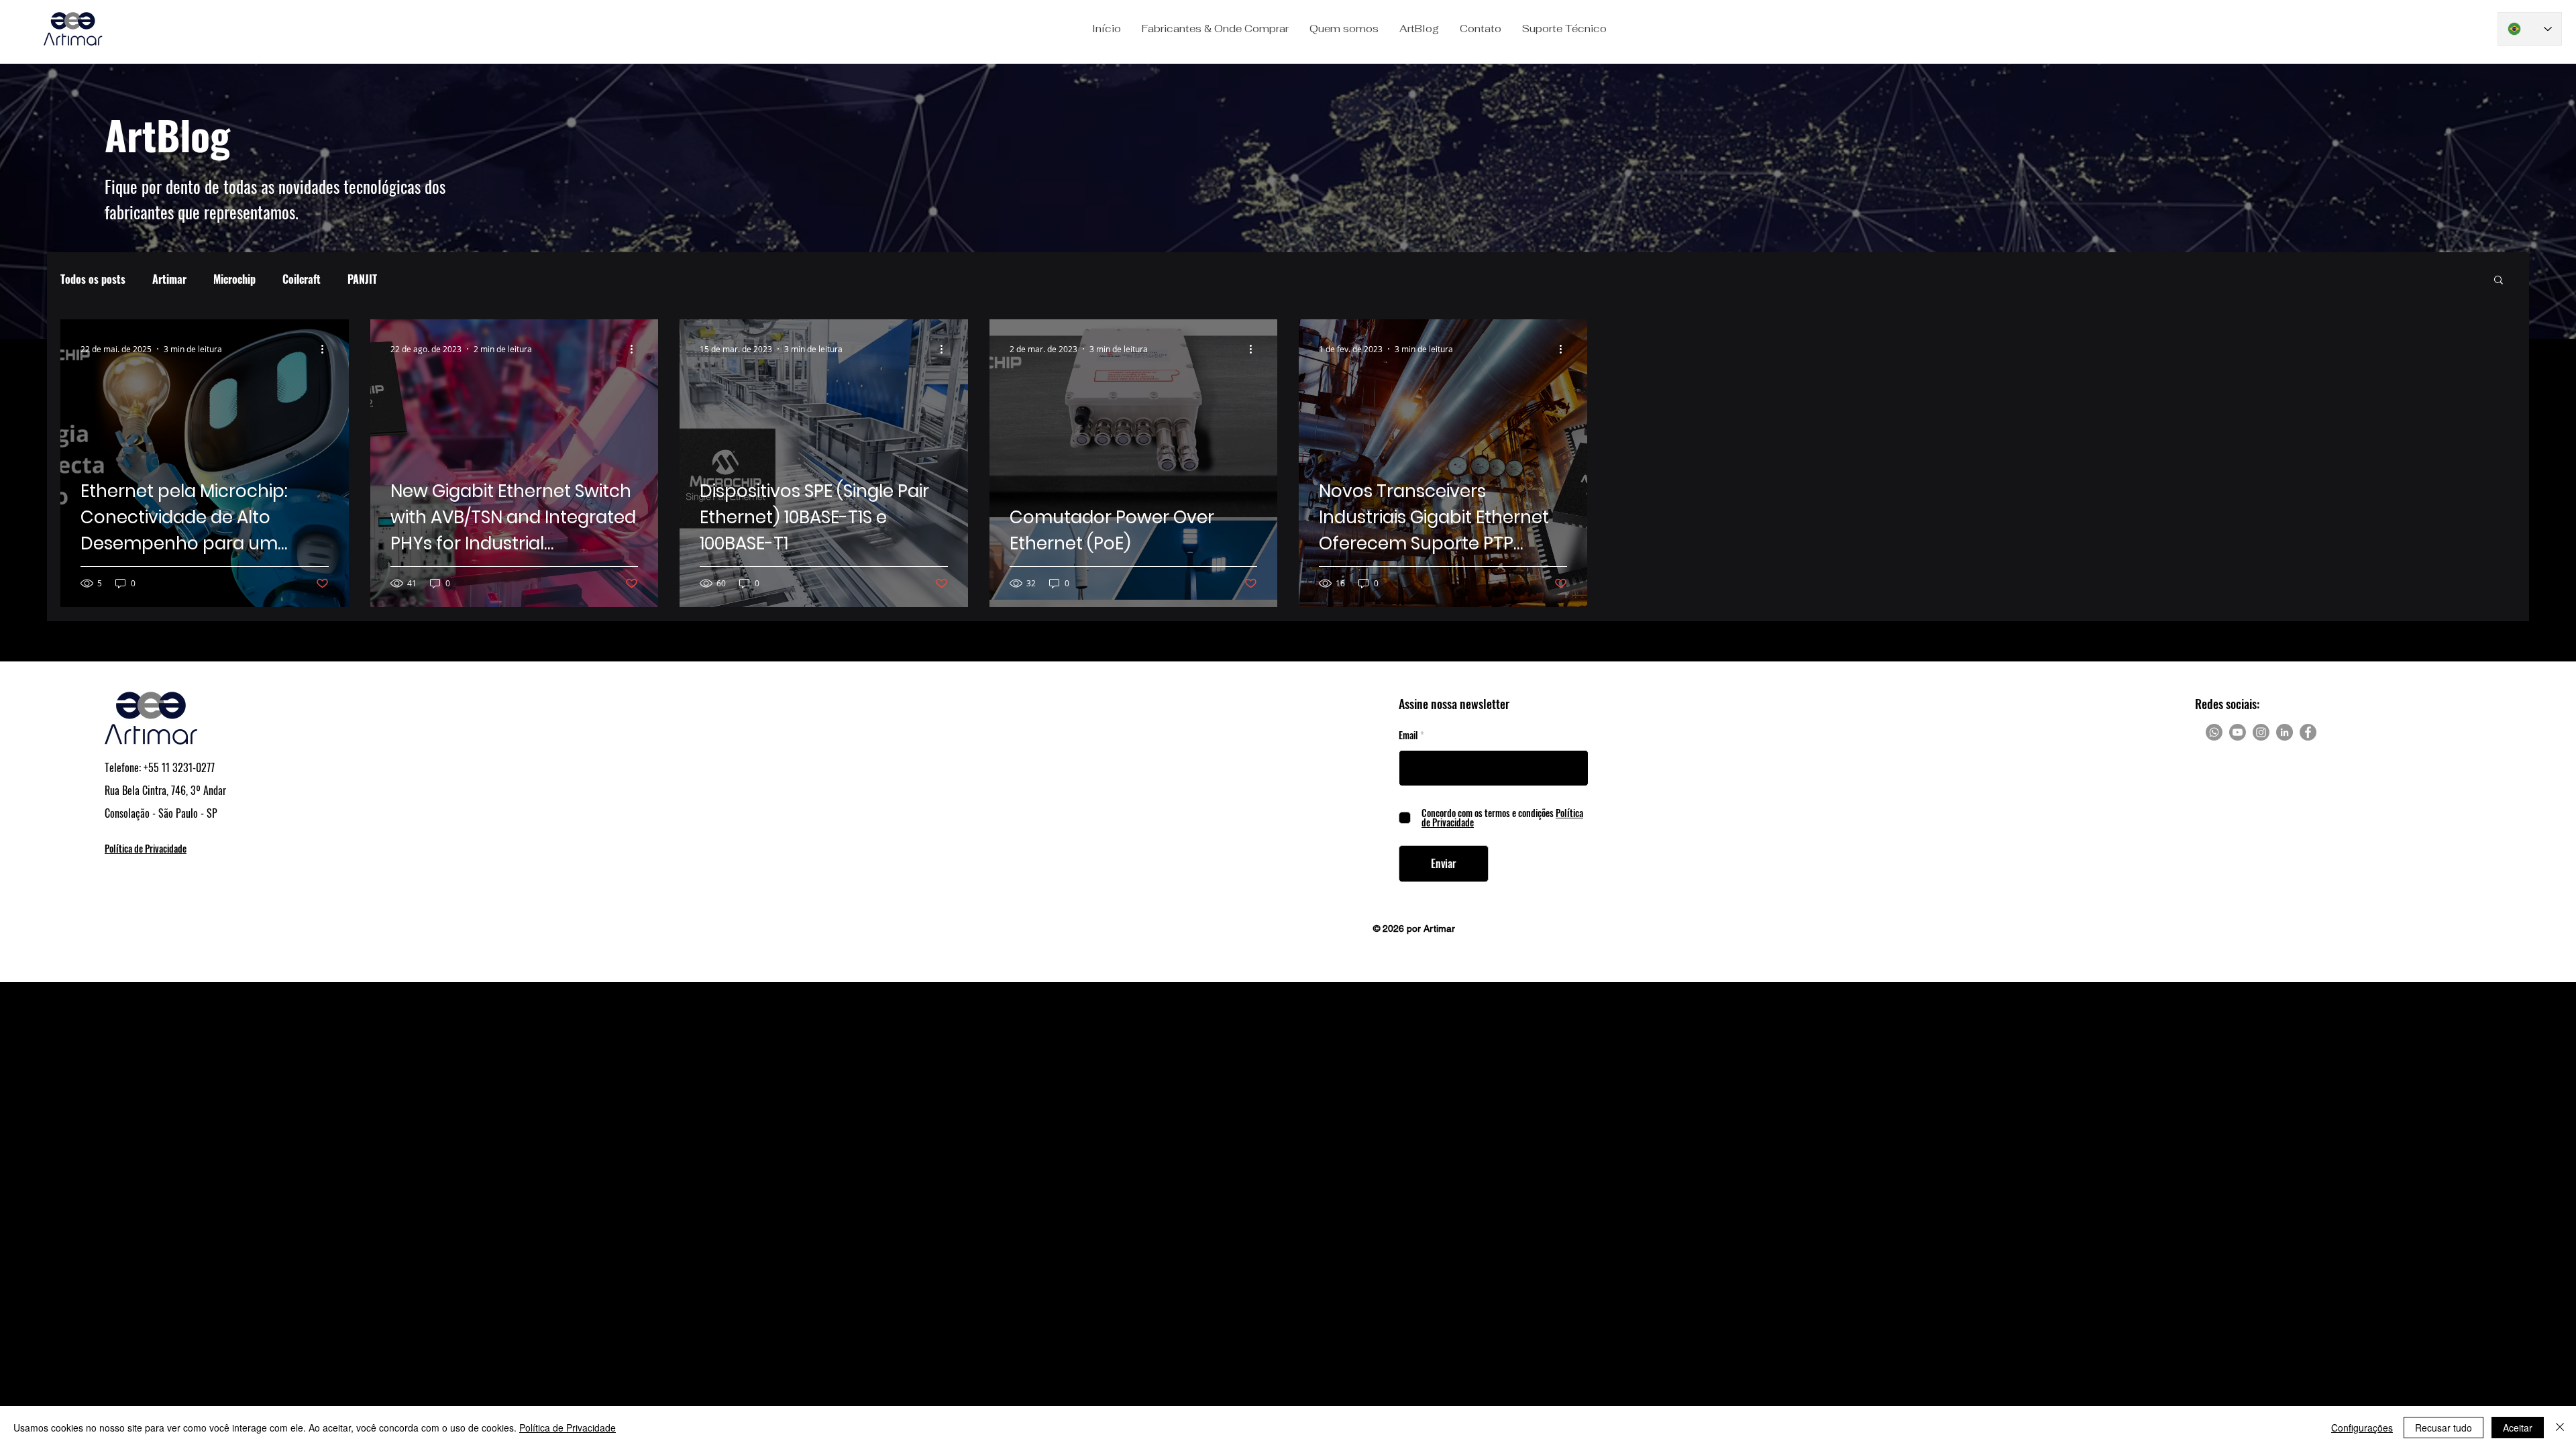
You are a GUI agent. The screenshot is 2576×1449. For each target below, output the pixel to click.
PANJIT (362, 279)
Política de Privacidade (568, 1428)
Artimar (169, 279)
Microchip (234, 279)
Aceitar (2518, 1428)
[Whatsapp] (2214, 732)
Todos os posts (93, 279)
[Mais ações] (327, 349)
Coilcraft (302, 279)
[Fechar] (2560, 1428)
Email (1408, 735)
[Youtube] (2238, 732)
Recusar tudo (2444, 1428)
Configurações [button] (2362, 1428)
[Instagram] (2261, 732)
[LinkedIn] (2285, 732)
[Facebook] (2308, 732)
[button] (1215, 29)
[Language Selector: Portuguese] (2530, 29)
